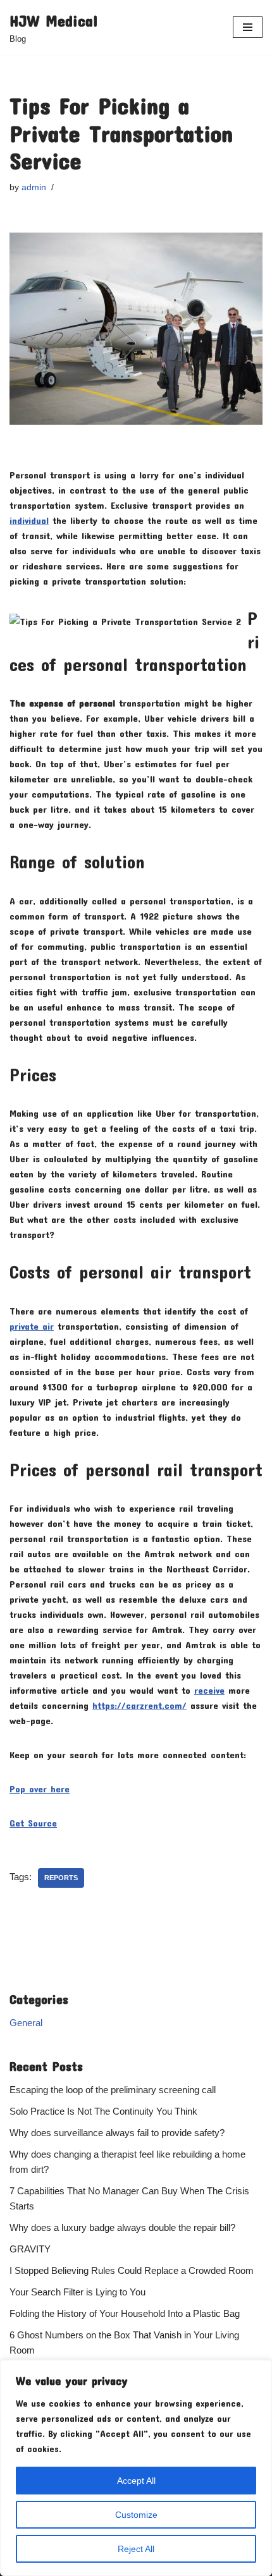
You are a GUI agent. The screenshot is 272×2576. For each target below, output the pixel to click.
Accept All (136, 2481)
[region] (136, 2468)
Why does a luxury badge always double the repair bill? (122, 2227)
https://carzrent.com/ (139, 1705)
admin (34, 187)
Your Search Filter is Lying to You (77, 2292)
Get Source (33, 1823)
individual (29, 520)
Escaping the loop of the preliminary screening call (113, 2090)
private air (32, 1326)
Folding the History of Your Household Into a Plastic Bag (125, 2313)
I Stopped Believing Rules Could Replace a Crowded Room (132, 2270)
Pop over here (40, 1789)
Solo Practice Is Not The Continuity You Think (103, 2111)
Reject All (136, 2549)
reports (61, 1878)
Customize (136, 2515)
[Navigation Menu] (248, 27)
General (26, 2023)
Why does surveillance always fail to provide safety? (117, 2133)
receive (209, 1690)
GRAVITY (30, 2249)
